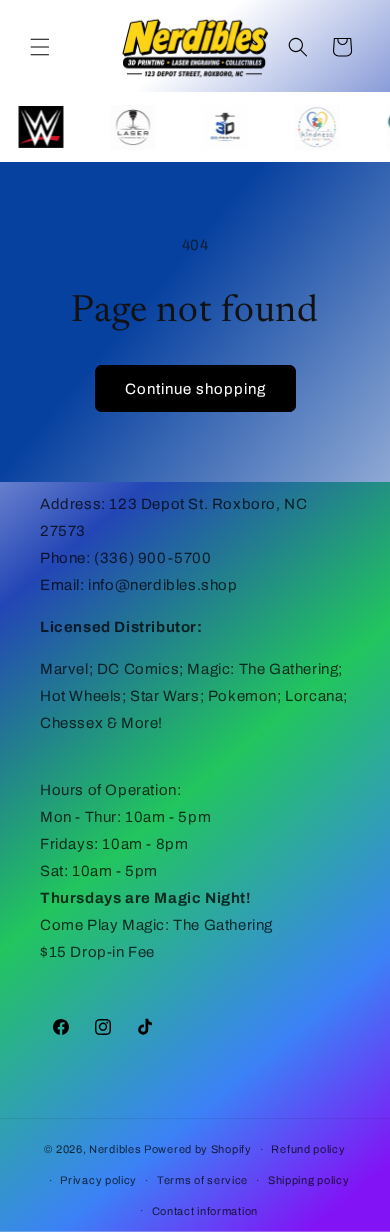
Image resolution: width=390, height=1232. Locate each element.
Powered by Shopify (198, 1149)
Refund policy (308, 1149)
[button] (40, 47)
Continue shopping (195, 389)
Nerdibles (115, 1149)
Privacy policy (98, 1180)
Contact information (205, 1211)
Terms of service (202, 1180)
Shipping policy (309, 1180)
